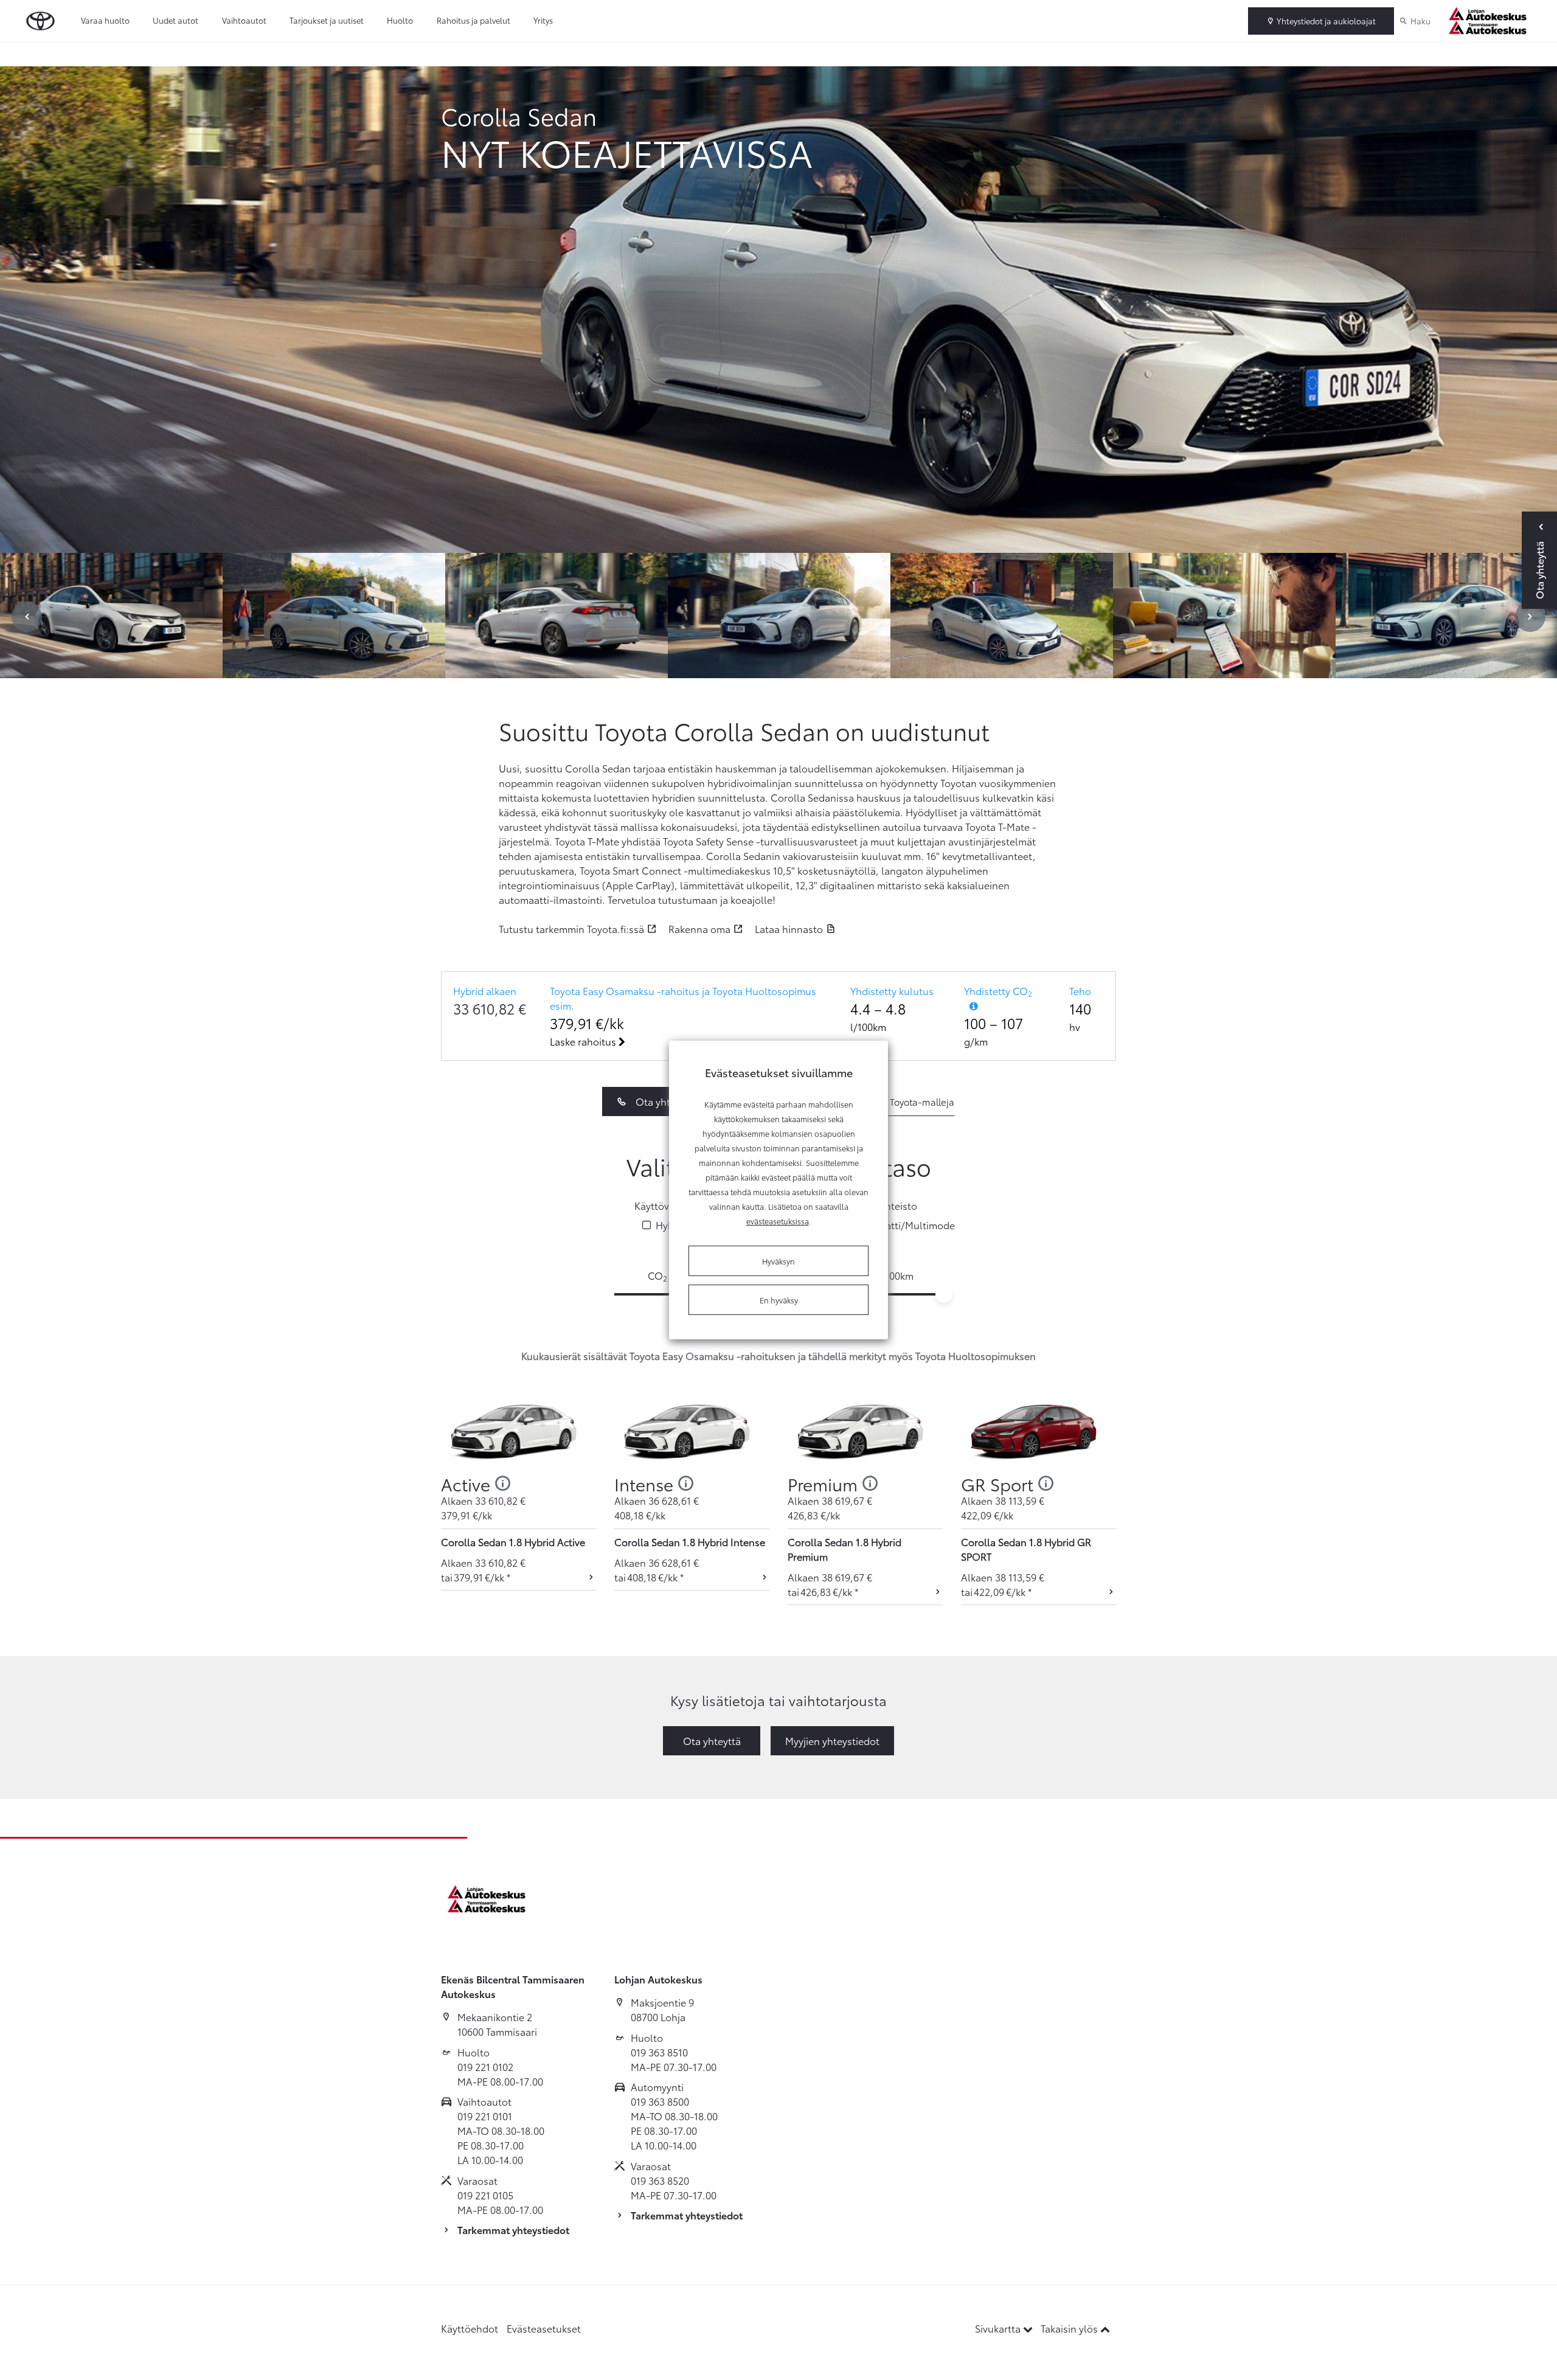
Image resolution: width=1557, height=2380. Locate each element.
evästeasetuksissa (778, 1221)
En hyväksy (779, 1300)
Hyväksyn (778, 1261)
